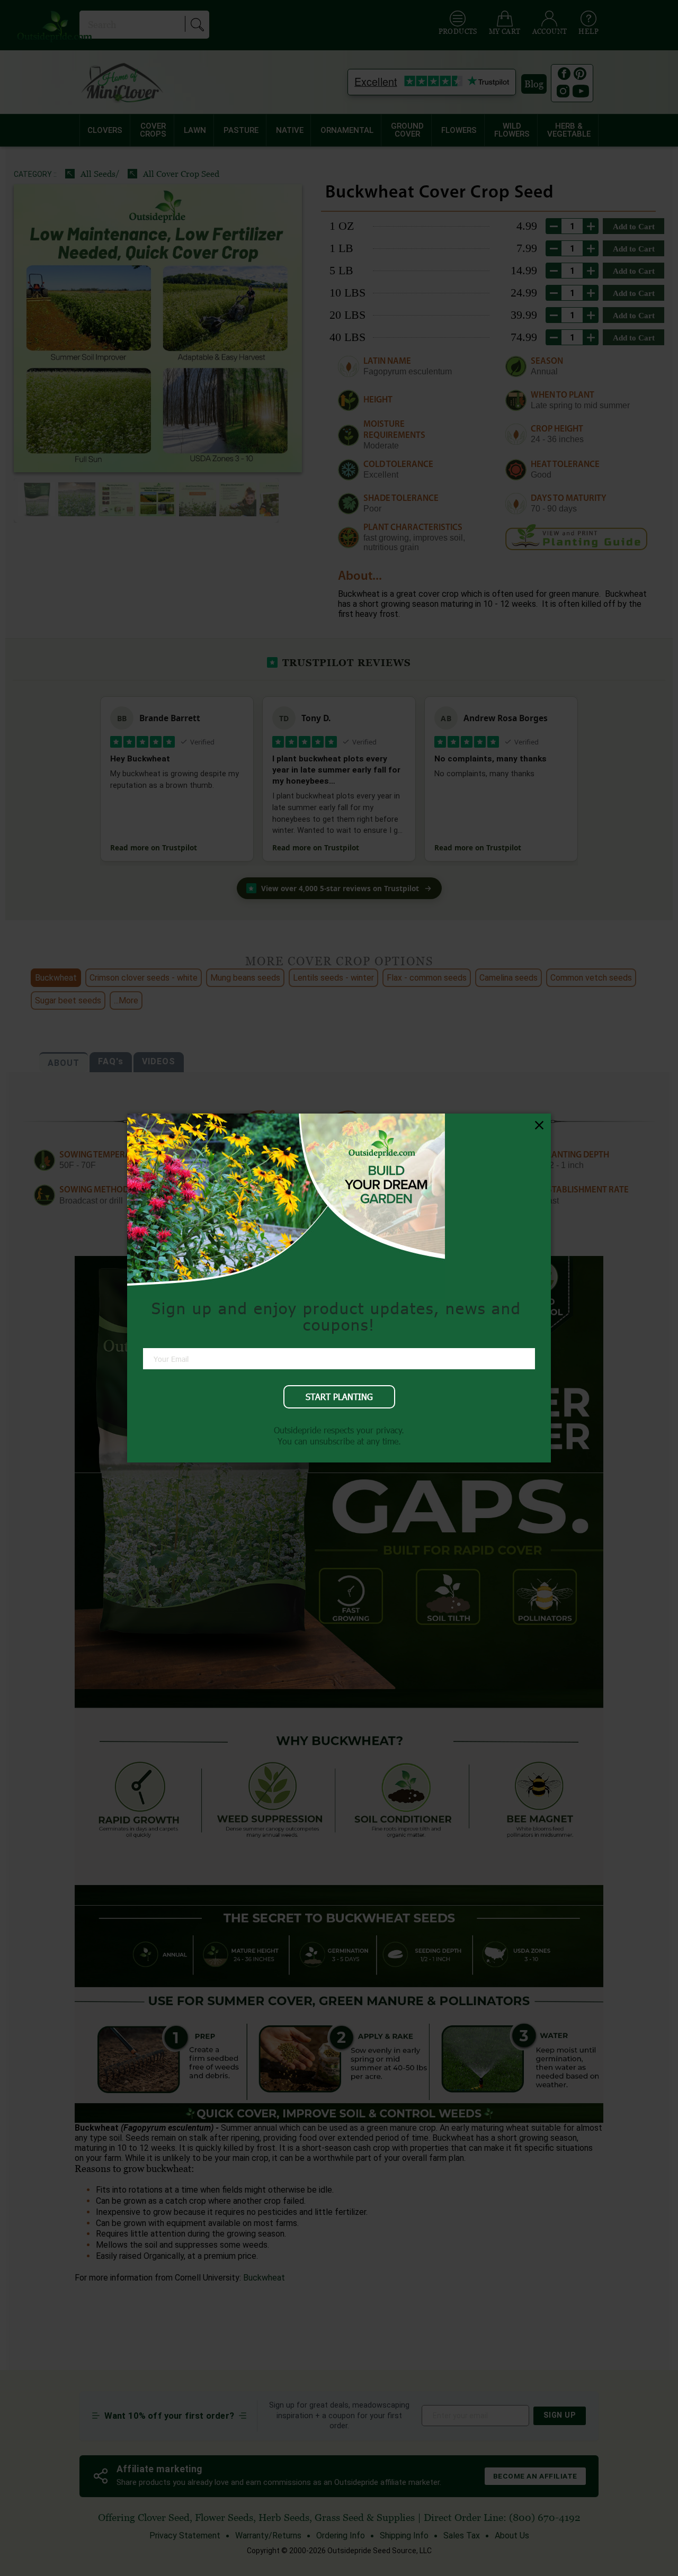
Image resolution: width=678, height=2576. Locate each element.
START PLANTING (339, 1397)
